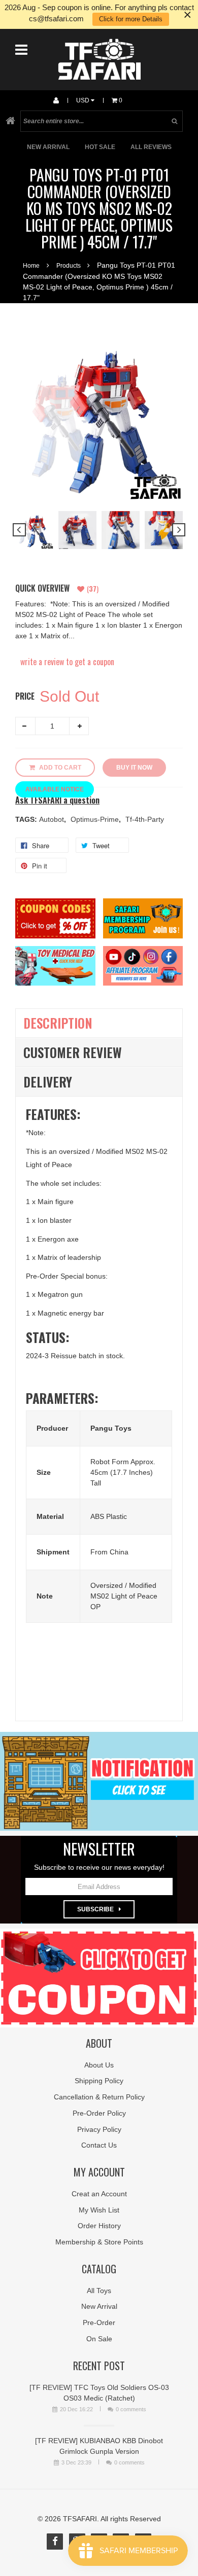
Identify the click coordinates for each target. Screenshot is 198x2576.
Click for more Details (131, 19)
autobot (53, 819)
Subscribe (95, 1909)
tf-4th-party (145, 819)
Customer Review (73, 1052)
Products (69, 266)
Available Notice (55, 789)
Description (58, 1023)
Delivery (48, 1082)
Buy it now (134, 768)
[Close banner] (188, 14)
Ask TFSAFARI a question (57, 800)
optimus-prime (96, 819)
